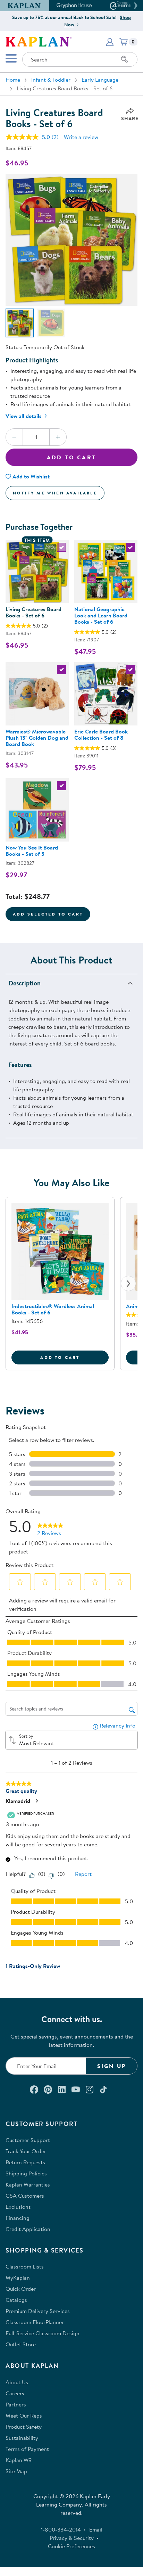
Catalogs (16, 2300)
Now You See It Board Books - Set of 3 (32, 851)
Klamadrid (18, 1801)
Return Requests (25, 2162)
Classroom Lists (25, 2266)
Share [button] (130, 118)
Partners (16, 2404)
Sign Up (112, 2066)
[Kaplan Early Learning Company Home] (39, 41)
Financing (18, 2218)
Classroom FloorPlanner (35, 2322)
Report (83, 1874)
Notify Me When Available (55, 493)
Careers (15, 2393)
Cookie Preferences (71, 2546)
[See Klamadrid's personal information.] (36, 1801)
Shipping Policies (26, 2173)
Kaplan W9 (19, 2460)
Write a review (81, 137)
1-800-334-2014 (61, 2529)
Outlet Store (21, 2344)
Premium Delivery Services (38, 2311)
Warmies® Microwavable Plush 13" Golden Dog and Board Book (37, 738)
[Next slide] (128, 1283)
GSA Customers (25, 2196)
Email (96, 2529)
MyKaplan (18, 2278)
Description (25, 983)
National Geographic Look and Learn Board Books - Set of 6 (101, 615)
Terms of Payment (27, 2449)
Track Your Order (26, 2151)
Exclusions (18, 2207)
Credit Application (28, 2229)
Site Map (16, 2471)
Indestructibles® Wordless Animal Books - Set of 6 (53, 1309)
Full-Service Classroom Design (43, 2333)
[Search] (125, 59)
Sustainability (22, 2438)
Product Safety (24, 2427)
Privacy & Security (72, 2538)
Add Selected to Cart (48, 914)
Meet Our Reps (24, 2415)
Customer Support (28, 2140)
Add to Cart (71, 457)
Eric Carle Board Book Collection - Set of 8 (101, 735)
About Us (17, 2382)
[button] (135, 6)
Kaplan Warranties (28, 2184)
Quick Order (21, 2289)
